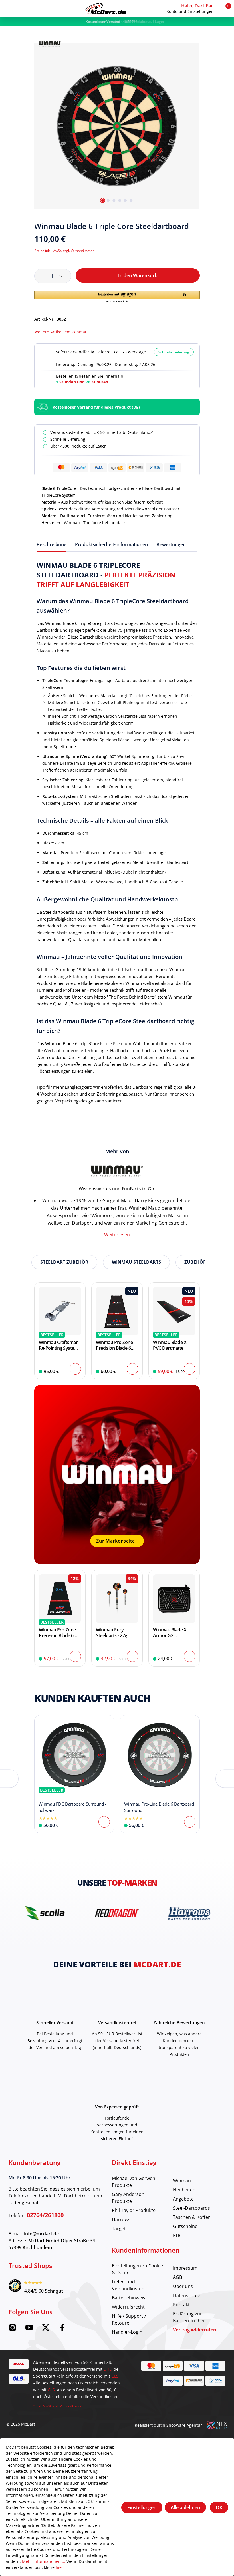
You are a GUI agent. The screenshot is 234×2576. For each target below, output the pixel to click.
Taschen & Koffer (191, 2217)
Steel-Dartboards (191, 2208)
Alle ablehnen (185, 2507)
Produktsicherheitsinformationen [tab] (111, 544)
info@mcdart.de (41, 2234)
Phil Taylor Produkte (134, 2210)
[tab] (52, 544)
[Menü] (9, 9)
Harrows (121, 2219)
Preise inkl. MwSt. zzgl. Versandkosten (64, 251)
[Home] (106, 9)
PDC (177, 2235)
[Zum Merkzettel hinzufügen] (197, 227)
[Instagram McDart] (13, 2329)
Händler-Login (127, 2332)
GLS (115, 2376)
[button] (192, 9)
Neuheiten (184, 2190)
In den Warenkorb (138, 275)
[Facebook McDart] (62, 2329)
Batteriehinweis (129, 2298)
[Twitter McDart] (46, 2329)
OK (219, 2507)
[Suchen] (19, 9)
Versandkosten (71, 2406)
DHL (107, 2369)
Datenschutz (187, 2295)
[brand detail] (45, 1913)
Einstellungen (142, 2507)
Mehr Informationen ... (44, 2561)
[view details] (60, 1331)
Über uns (183, 2286)
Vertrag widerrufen (195, 2330)
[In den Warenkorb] (75, 1369)
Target (119, 2228)
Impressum (185, 2268)
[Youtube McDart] (29, 2329)
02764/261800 (45, 2215)
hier (59, 2567)
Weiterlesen (117, 1234)
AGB (177, 2277)
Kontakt (181, 2304)
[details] (50, 43)
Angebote (183, 2199)
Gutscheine (185, 2226)
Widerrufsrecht (128, 2307)
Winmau (182, 2180)
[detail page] (104, 1822)
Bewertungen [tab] (171, 544)
